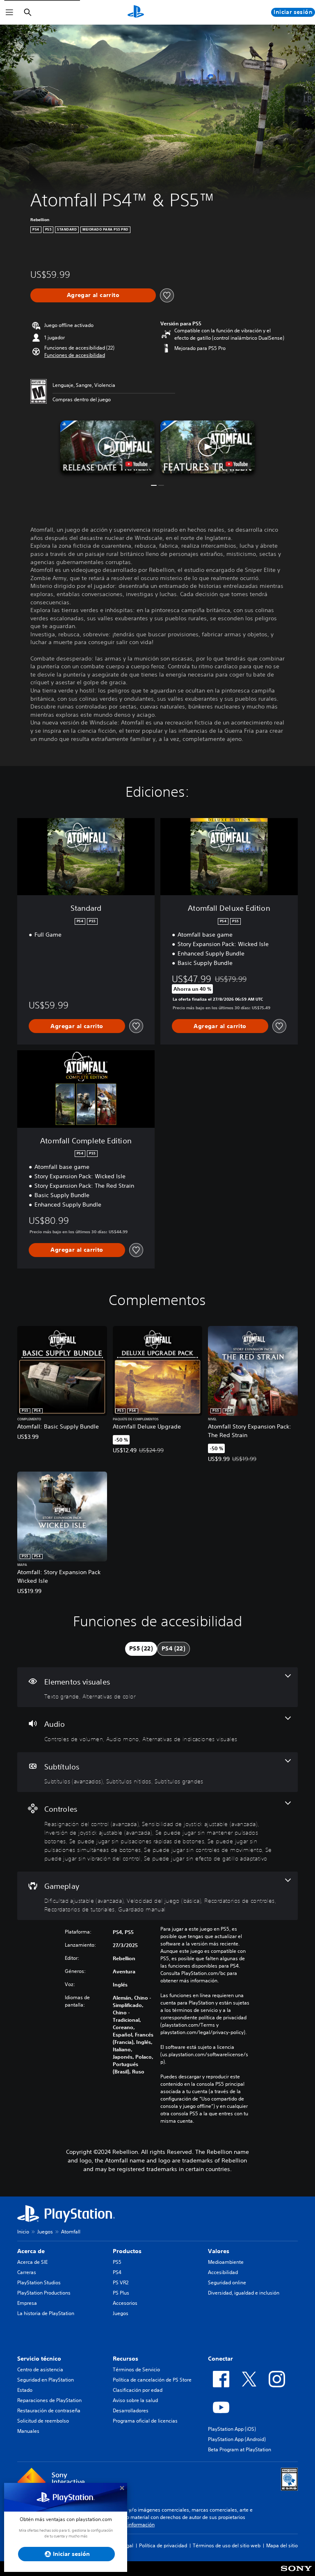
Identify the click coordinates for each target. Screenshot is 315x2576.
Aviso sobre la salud (135, 2400)
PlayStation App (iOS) (232, 2429)
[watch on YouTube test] (137, 464)
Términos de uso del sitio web (227, 2545)
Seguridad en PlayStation (46, 2380)
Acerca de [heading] (31, 2251)
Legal (127, 2545)
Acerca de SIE (32, 2262)
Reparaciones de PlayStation (49, 2400)
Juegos (45, 2232)
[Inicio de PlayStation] (136, 12)
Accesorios (125, 2303)
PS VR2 (121, 2282)
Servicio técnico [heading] (39, 2359)
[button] (75, 355)
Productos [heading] (127, 2251)
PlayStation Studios (39, 2282)
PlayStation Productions (44, 2293)
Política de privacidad (163, 2545)
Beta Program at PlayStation (240, 2449)
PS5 (117, 2262)
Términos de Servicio (136, 2369)
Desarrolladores (131, 2410)
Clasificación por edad (138, 2390)
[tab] (141, 1649)
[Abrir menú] (9, 12)
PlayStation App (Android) (237, 2439)
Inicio (23, 2232)
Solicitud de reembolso (43, 2421)
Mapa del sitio (282, 2545)
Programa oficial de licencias (145, 2421)
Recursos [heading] (126, 2359)
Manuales (28, 2431)
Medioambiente (226, 2262)
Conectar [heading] (220, 2359)
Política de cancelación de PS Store (152, 2380)
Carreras (27, 2272)
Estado (25, 2390)
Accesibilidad (223, 2272)
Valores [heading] (219, 2251)
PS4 (117, 2272)
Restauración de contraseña (49, 2410)
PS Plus (121, 2293)
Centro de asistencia (40, 2369)
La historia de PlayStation (46, 2313)
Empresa (27, 2303)
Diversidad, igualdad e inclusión (244, 2293)
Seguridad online (227, 2282)
